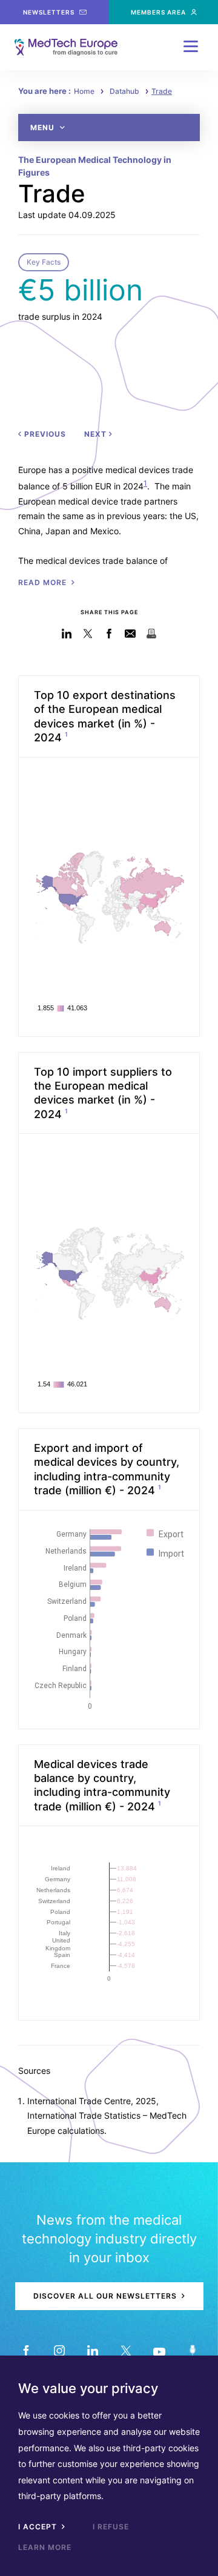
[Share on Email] (130, 634)
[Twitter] (126, 2350)
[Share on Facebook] (109, 634)
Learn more (45, 2547)
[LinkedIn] (92, 2350)
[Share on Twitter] (88, 634)
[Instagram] (59, 2350)
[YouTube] (159, 2350)
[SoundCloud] (192, 2350)
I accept (39, 2527)
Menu (44, 127)
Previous (44, 434)
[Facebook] (26, 2350)
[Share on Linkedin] (67, 634)
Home (84, 91)
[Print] (152, 634)
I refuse (111, 2527)
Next (97, 434)
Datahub (124, 91)
